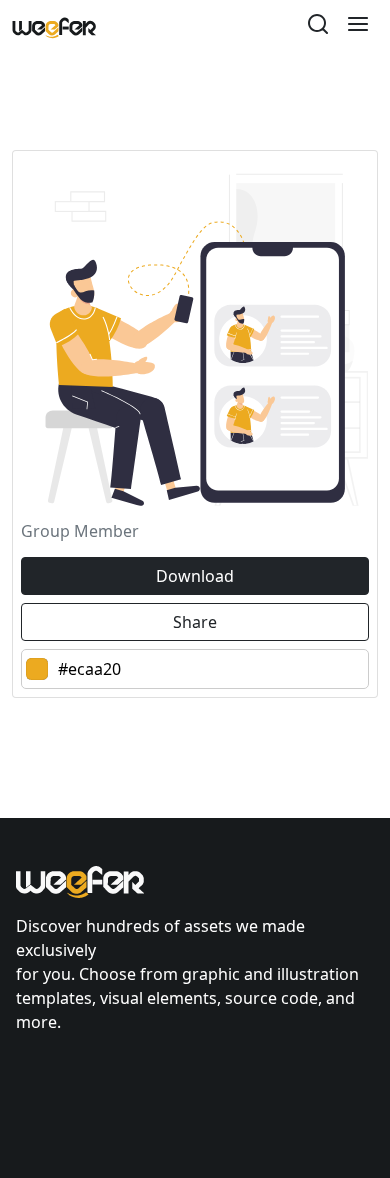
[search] (318, 27)
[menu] (358, 27)
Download (195, 576)
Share (195, 622)
